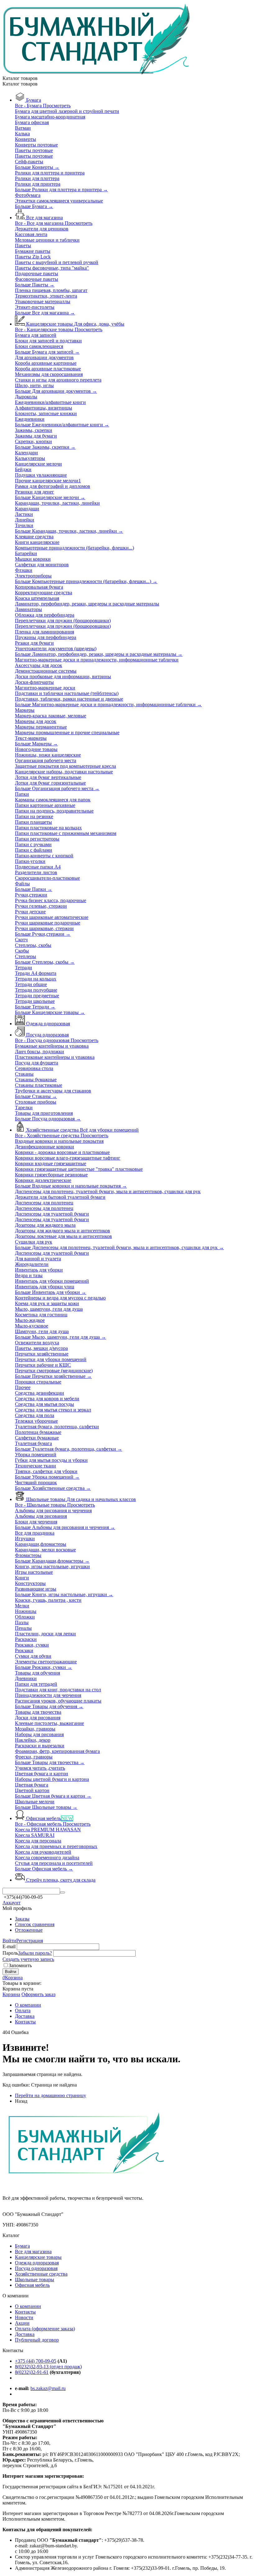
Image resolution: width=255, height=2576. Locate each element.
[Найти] (63, 1893)
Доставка (25, 2334)
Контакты (25, 2312)
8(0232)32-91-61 (32, 2372)
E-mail (9, 1946)
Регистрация (30, 1941)
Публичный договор (37, 2340)
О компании (28, 2306)
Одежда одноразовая (37, 2263)
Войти (9, 1941)
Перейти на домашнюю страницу (51, 2095)
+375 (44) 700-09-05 (36, 2361)
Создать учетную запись (28, 1959)
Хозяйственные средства (41, 2274)
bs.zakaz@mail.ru (48, 2388)
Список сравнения (35, 1924)
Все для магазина (33, 2252)
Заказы (22, 1919)
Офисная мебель (32, 2285)
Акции (22, 2323)
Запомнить (20, 1965)
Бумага (22, 2246)
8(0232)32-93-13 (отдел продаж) (48, 2367)
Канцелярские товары (38, 2257)
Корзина (11, 1994)
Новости (24, 2317)
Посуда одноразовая (36, 2268)
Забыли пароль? (35, 1953)
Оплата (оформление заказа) (45, 2329)
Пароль (10, 1953)
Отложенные (29, 1930)
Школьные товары (35, 2279)
